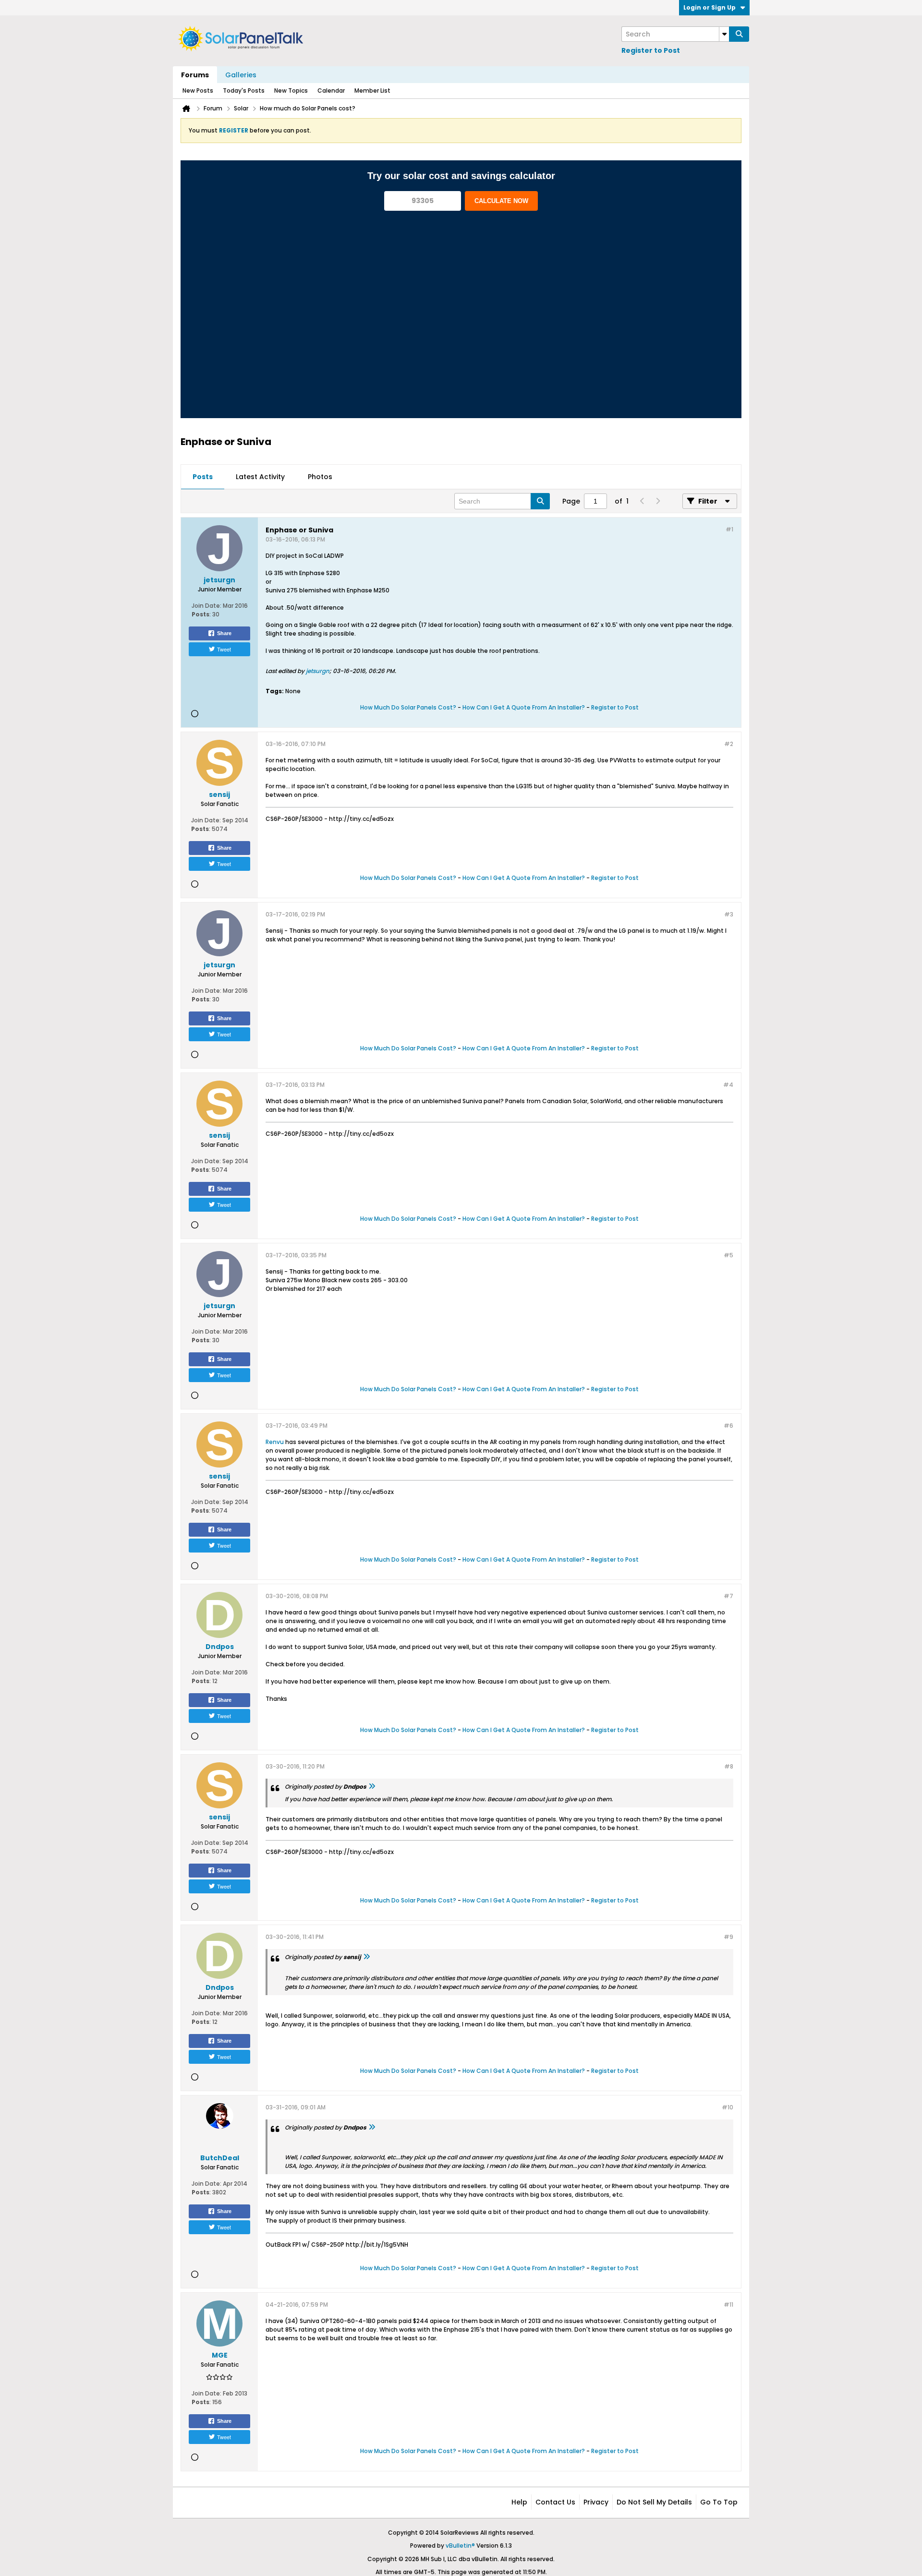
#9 (728, 1937)
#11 (728, 2305)
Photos (320, 477)
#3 (729, 914)
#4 (728, 1085)
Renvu (275, 1442)
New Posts (198, 90)
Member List (372, 90)
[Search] (739, 34)
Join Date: (206, 606)
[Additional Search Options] (724, 34)
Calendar (331, 90)
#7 (728, 1596)
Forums (195, 75)
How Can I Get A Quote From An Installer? (524, 707)
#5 (728, 1255)
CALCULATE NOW (501, 201)
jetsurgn (318, 671)
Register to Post (651, 50)
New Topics (291, 90)
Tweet (224, 649)
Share (224, 633)
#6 (728, 1426)
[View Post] (372, 1787)
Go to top (719, 2502)
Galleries (241, 75)
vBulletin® (460, 2546)
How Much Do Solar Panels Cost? (408, 707)
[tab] (203, 477)
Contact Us (555, 2502)
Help (519, 2502)
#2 (729, 744)
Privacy (596, 2502)
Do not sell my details (654, 2502)
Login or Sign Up (710, 7)
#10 (728, 2107)
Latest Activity (260, 477)
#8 (729, 1766)
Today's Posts (244, 90)
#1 (729, 529)
